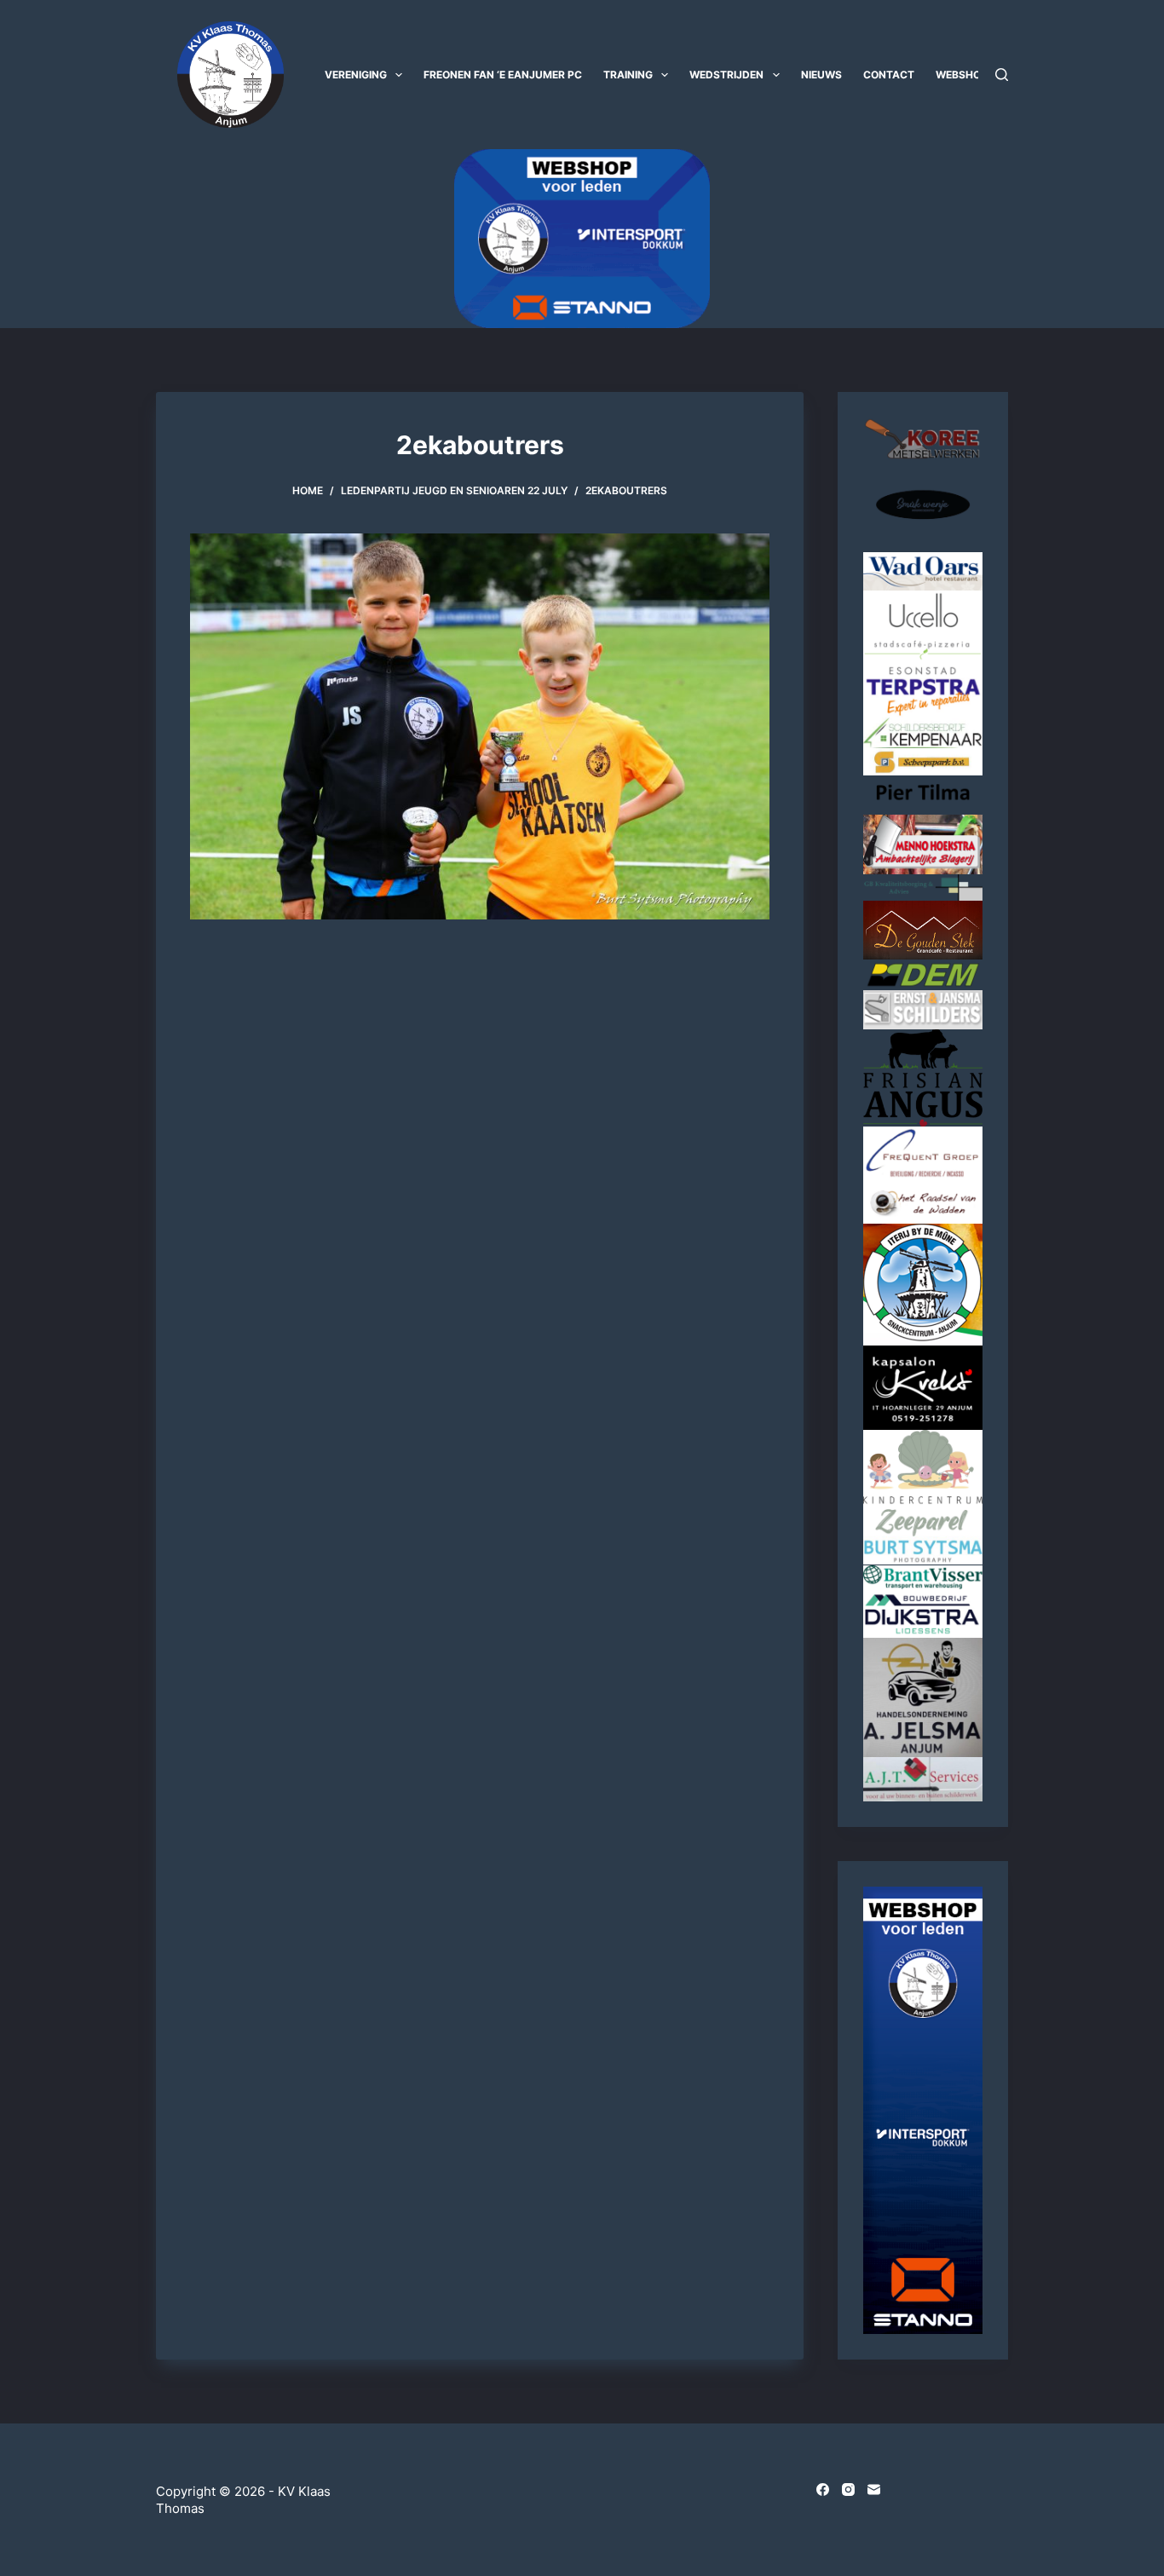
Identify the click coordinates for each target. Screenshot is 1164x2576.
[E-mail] (874, 2490)
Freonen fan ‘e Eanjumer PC (503, 75)
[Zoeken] (1002, 75)
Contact (889, 75)
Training (628, 75)
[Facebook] (823, 2490)
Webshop (962, 75)
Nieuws (821, 75)
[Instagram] (848, 2490)
